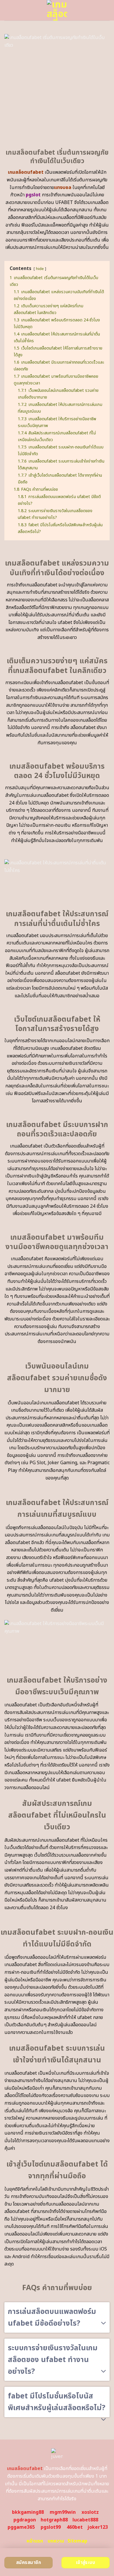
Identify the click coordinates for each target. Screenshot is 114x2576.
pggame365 (21, 2527)
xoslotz (90, 2512)
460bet (75, 2527)
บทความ (56, 2541)
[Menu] (8, 10)
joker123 (98, 2527)
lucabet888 (85, 2520)
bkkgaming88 (28, 2512)
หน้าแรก (35, 2541)
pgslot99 (51, 2527)
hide (40, 269)
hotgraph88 (54, 2520)
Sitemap (77, 2541)
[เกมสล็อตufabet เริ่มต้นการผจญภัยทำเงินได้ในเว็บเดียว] (57, 10)
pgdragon (25, 2520)
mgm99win (63, 2512)
